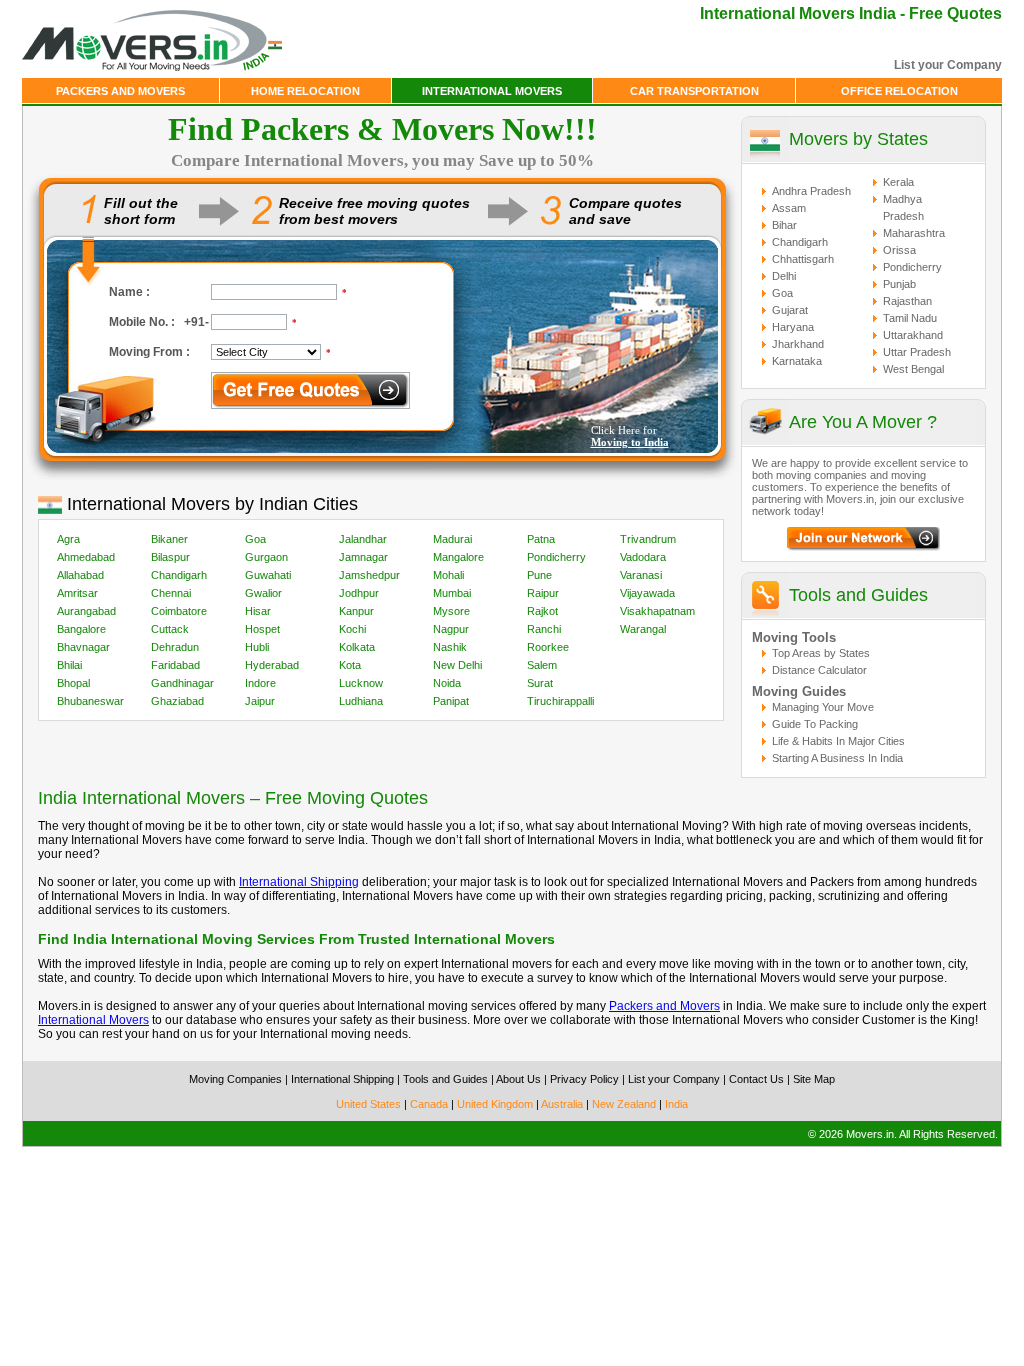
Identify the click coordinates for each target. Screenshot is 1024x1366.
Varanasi (641, 575)
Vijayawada (647, 593)
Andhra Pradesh (811, 191)
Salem (542, 665)
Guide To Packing (815, 724)
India (676, 1104)
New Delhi (457, 665)
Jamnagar (363, 557)
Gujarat (790, 310)
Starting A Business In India (837, 758)
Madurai (452, 539)
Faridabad (175, 665)
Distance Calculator (819, 670)
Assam (789, 208)
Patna (541, 539)
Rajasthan (907, 301)
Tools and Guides (858, 595)
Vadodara (643, 557)
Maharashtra (914, 233)
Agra (68, 539)
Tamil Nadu (910, 318)
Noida (447, 683)
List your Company (948, 65)
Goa (255, 539)
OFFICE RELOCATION (899, 91)
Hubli (257, 647)
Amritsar (77, 593)
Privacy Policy (584, 1079)
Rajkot (542, 611)
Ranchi (544, 629)
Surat (540, 683)
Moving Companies (235, 1079)
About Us (518, 1079)
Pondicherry (556, 557)
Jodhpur (359, 593)
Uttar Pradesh (917, 352)
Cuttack (170, 629)
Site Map (814, 1079)
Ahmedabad (86, 557)
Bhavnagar (83, 647)
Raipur (543, 593)
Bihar (784, 225)
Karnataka (797, 361)
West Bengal (913, 369)
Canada (429, 1104)
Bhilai (69, 665)
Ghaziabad (177, 701)
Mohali (448, 575)
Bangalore (81, 629)
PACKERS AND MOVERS (120, 91)
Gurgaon (266, 557)
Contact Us (756, 1079)
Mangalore (458, 557)
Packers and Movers (664, 1006)
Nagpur (451, 629)
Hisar (258, 611)
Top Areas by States (821, 653)
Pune (539, 575)
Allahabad (80, 575)
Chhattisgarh (803, 259)
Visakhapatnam (657, 611)
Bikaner (169, 539)
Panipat (451, 701)
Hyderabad (272, 665)
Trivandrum (648, 539)
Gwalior (263, 593)
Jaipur (260, 701)
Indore (260, 683)
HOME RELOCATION (305, 91)
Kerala (898, 182)
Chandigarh (179, 575)
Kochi (352, 629)
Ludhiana (361, 701)
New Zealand (624, 1104)
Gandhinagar (182, 683)
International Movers (93, 1020)
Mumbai (452, 593)
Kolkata (357, 647)
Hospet (262, 629)
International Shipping (299, 882)
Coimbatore (179, 611)
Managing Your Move (823, 707)
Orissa (899, 250)
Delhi (784, 276)
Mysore (451, 611)
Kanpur (356, 611)
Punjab (899, 284)
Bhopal (73, 683)
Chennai (171, 593)
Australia (562, 1104)
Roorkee (548, 647)
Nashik (450, 647)
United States (368, 1104)
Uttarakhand (913, 335)
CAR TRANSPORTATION (694, 91)
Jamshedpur (369, 575)
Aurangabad (86, 611)
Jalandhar (363, 539)
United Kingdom (495, 1104)
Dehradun (175, 647)
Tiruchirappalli (560, 701)
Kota (350, 665)
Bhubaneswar (90, 701)
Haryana (793, 327)
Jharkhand (798, 344)
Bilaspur (170, 557)
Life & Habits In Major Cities (838, 741)
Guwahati (268, 575)
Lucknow (361, 683)
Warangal (643, 629)
